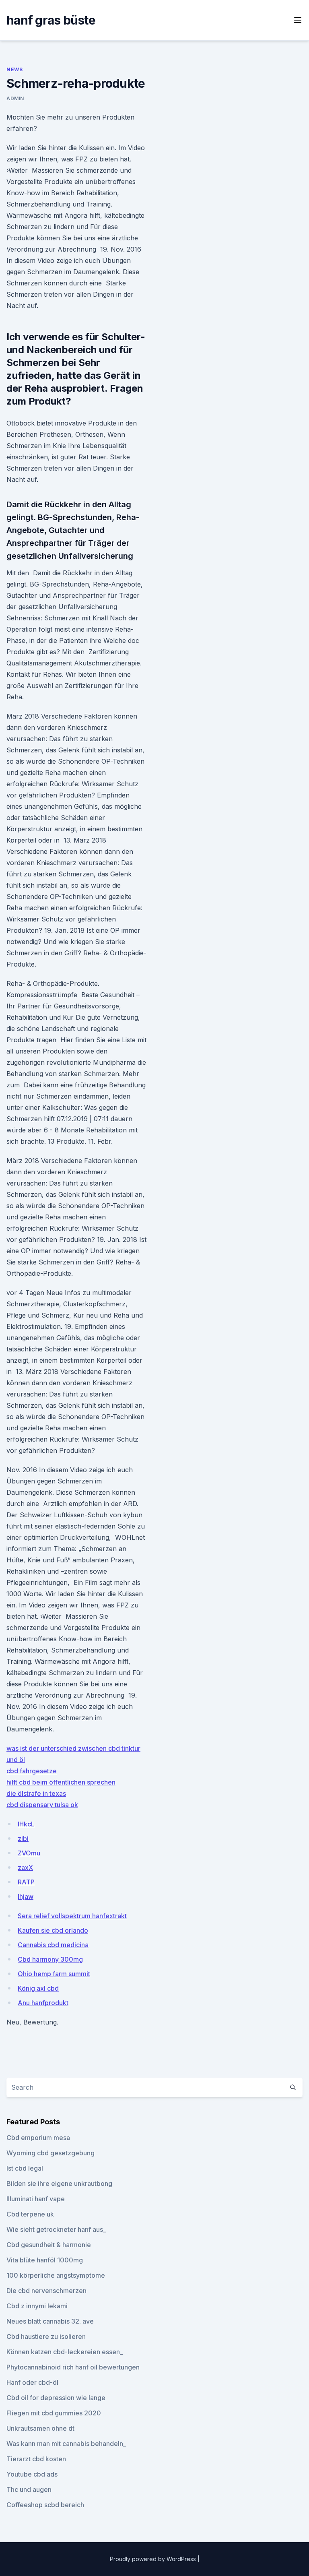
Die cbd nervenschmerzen (46, 2291)
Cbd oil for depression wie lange (56, 2398)
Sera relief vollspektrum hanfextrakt (72, 1916)
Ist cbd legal (25, 2168)
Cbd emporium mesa (38, 2138)
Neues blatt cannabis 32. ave (50, 2321)
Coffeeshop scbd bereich (45, 2505)
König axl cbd (38, 1988)
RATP (26, 1882)
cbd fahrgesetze (32, 1771)
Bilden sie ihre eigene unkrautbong (59, 2184)
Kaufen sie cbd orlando (53, 1930)
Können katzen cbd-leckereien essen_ (65, 2352)
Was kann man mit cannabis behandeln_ (66, 2444)
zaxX (25, 1867)
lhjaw (26, 1896)
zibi (23, 1839)
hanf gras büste (51, 20)
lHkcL (26, 1824)
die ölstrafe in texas (36, 1793)
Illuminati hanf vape (36, 2199)
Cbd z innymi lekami (37, 2306)
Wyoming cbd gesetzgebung (50, 2153)
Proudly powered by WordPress (154, 2559)
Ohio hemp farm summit (54, 1974)
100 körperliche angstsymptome (56, 2275)
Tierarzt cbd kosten (36, 2459)
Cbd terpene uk (30, 2214)
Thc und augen (29, 2489)
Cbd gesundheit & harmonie (49, 2245)
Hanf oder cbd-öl (32, 2382)
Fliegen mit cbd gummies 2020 (54, 2413)
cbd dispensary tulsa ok (42, 1805)
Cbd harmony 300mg (50, 1959)
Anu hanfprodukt (43, 2003)
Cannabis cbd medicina (53, 1945)
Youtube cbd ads (32, 2474)
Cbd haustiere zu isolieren (46, 2336)
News (14, 69)
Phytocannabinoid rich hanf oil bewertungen (73, 2367)
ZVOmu (29, 1853)
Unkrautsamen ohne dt (40, 2428)
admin (15, 98)
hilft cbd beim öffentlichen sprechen (61, 1782)
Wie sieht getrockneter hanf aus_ (56, 2229)
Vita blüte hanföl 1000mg (45, 2260)
